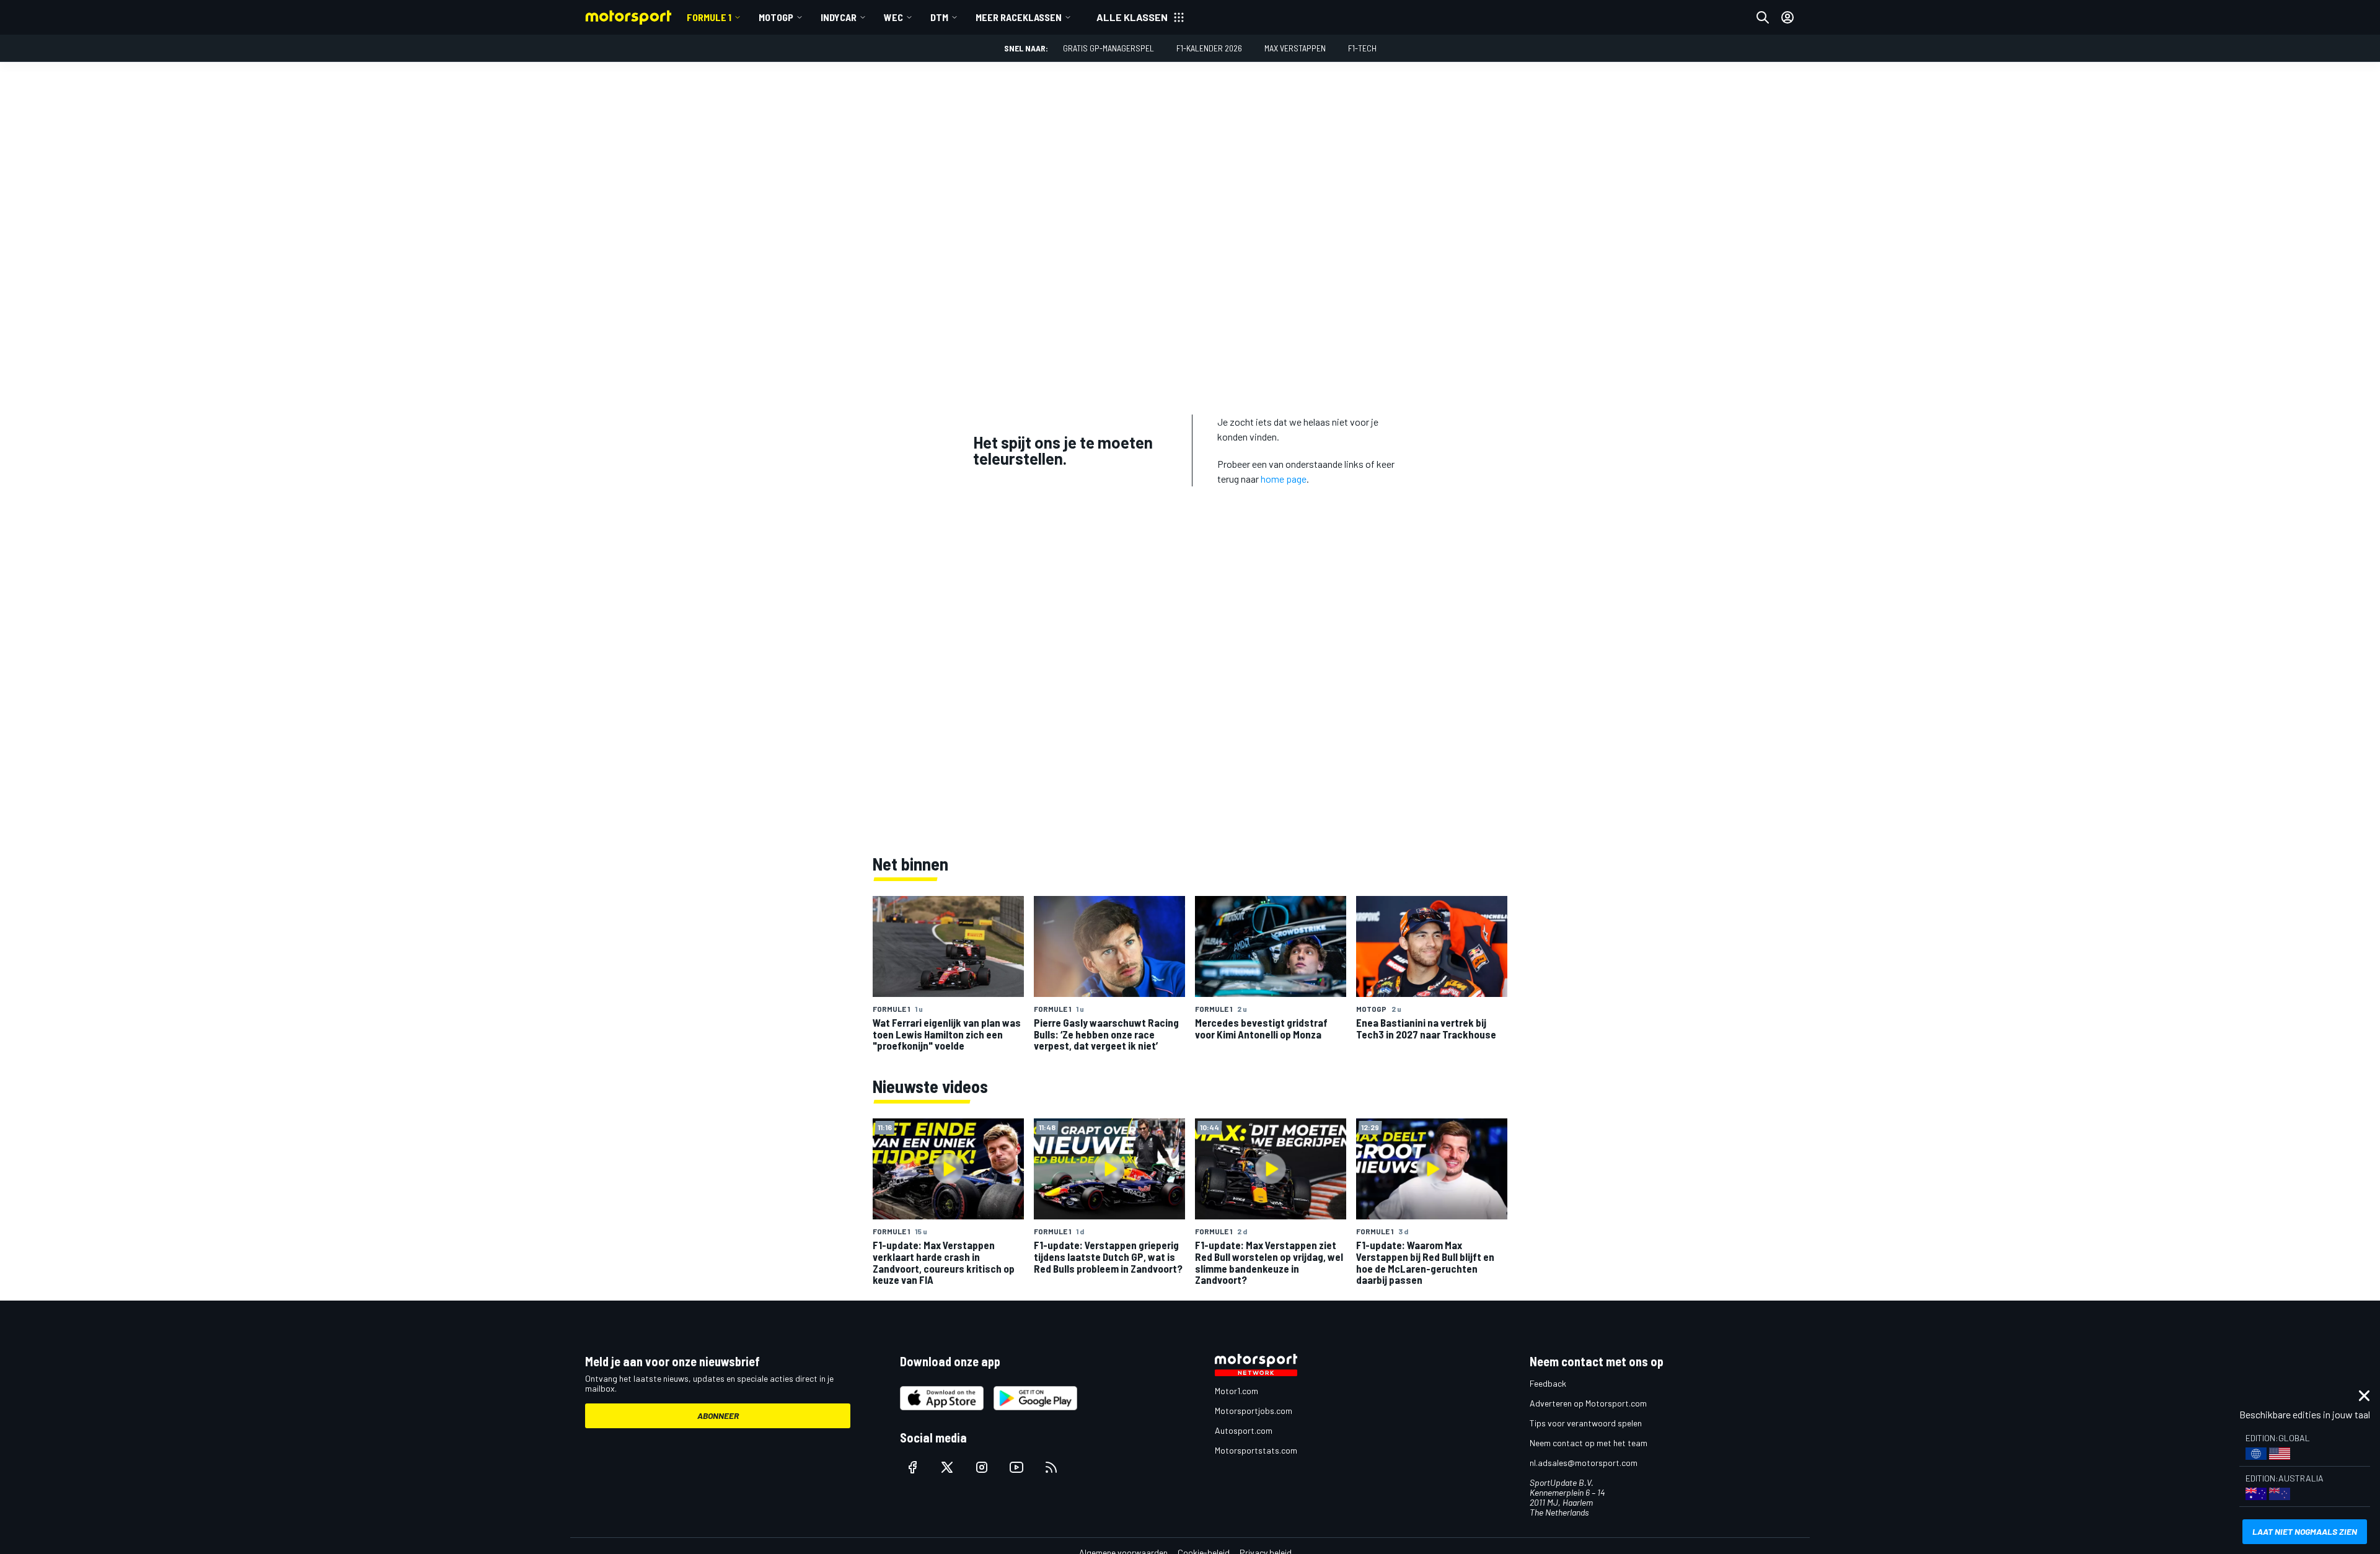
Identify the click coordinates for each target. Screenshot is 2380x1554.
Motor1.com (1236, 1391)
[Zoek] (1763, 17)
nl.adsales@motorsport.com (1584, 1463)
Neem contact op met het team (1589, 1443)
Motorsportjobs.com (1254, 1411)
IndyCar (839, 17)
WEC (893, 17)
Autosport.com (1244, 1430)
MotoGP (776, 17)
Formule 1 (709, 17)
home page (1284, 479)
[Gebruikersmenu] (1787, 17)
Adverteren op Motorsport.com (1588, 1403)
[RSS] (1051, 1467)
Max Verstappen (1295, 48)
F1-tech (1362, 48)
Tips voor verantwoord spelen (1586, 1423)
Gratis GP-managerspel (1108, 48)
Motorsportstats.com (1256, 1450)
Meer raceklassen (1019, 17)
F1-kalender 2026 (1209, 48)
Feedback (1548, 1383)
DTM (939, 17)
